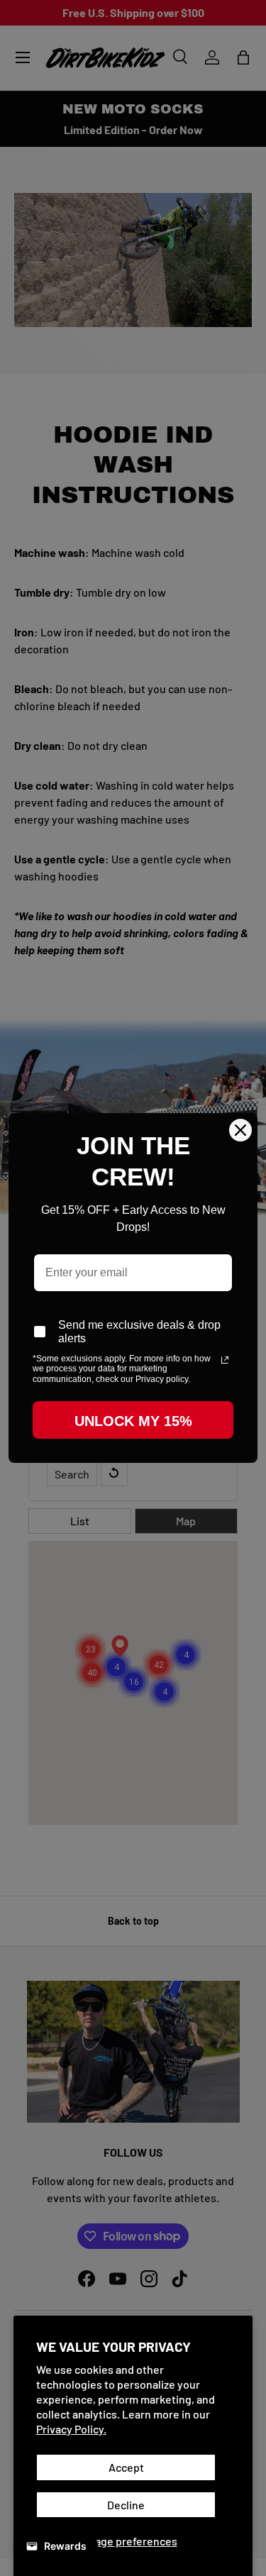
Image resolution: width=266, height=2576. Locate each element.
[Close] (240, 1130)
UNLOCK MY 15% (133, 1421)
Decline (126, 2505)
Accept (126, 2467)
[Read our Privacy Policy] (225, 1360)
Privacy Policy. (71, 2429)
